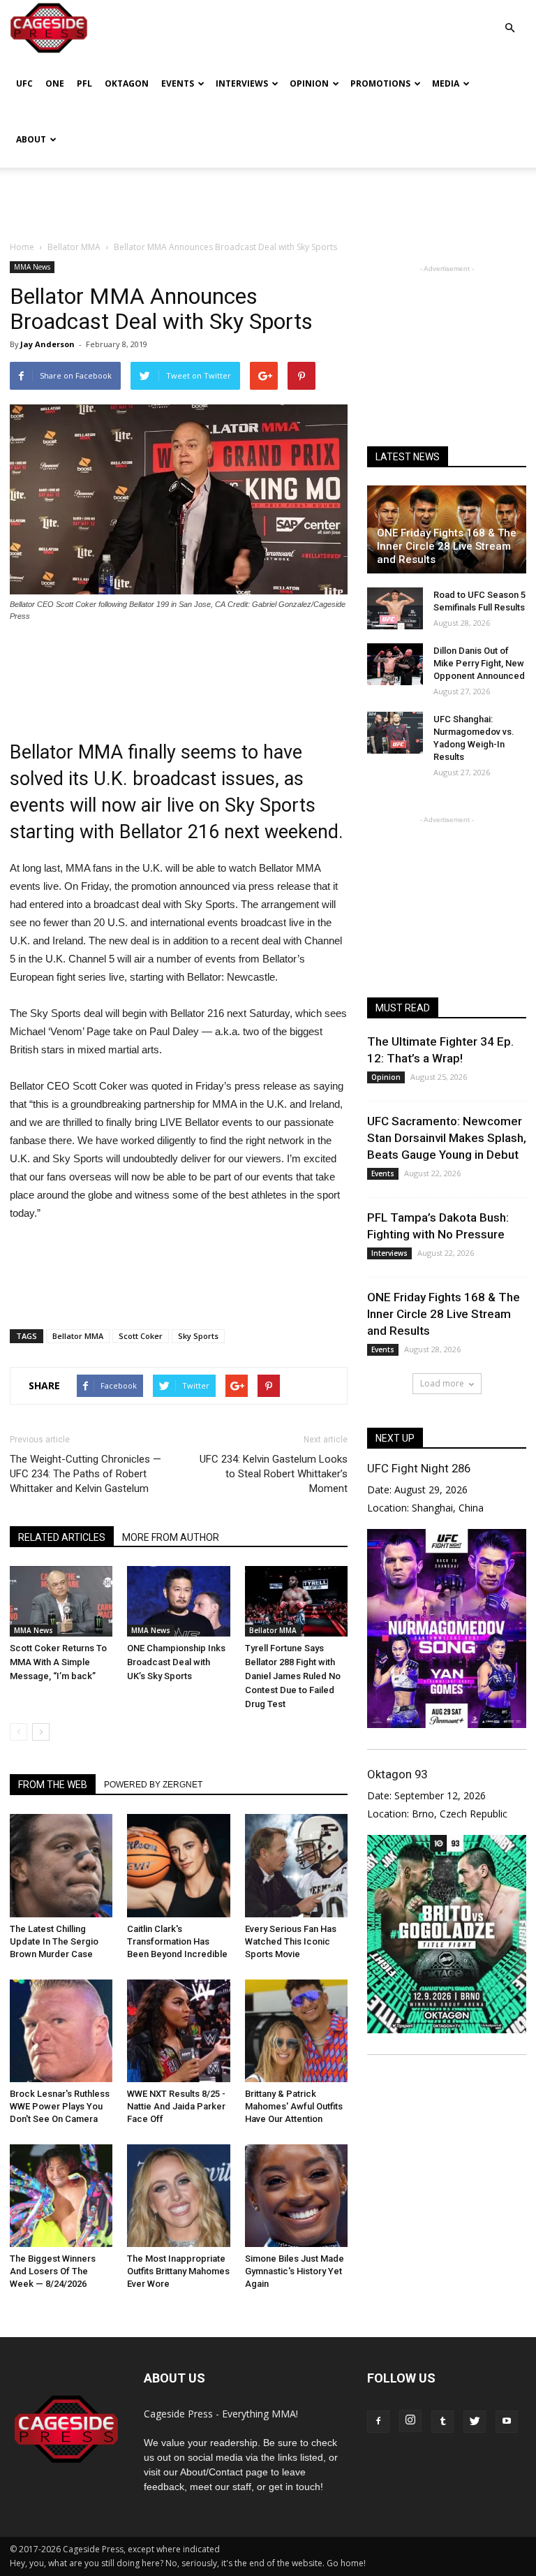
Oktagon (127, 83)
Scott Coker (141, 1336)
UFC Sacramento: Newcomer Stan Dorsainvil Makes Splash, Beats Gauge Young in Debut (447, 1138)
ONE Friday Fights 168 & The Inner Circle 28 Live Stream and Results (447, 546)
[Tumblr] (442, 2422)
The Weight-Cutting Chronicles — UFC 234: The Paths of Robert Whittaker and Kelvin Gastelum (85, 1474)
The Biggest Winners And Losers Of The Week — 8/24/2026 (53, 2271)
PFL (84, 83)
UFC (24, 83)
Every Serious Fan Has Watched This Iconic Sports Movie (291, 1941)
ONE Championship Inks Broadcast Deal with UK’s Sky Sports (176, 1662)
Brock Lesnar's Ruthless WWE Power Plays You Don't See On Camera (60, 2106)
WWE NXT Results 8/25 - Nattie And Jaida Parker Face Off (176, 2106)
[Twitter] (475, 2422)
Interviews (242, 83)
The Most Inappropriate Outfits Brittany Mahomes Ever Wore (178, 2271)
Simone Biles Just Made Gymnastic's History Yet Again (295, 2271)
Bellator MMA (78, 1336)
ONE (55, 83)
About (31, 139)
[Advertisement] (268, 198)
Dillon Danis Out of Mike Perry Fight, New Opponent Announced (479, 663)
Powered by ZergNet (153, 1785)
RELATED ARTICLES (62, 1537)
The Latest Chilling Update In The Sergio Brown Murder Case (54, 1941)
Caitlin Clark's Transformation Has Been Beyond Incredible (177, 1941)
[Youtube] (507, 2422)
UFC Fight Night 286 (419, 1468)
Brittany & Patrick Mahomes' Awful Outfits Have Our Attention (294, 2106)
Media (446, 83)
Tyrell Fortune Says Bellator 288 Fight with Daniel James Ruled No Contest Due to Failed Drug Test (293, 1676)
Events (178, 83)
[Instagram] (410, 2421)
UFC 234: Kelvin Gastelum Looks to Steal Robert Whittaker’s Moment (274, 1474)
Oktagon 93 (397, 1774)
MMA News (32, 267)
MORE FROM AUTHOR (171, 1537)
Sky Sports (198, 1336)
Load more (442, 1383)
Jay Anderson (47, 344)
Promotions (380, 83)
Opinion (309, 83)
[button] (509, 18)
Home (22, 247)
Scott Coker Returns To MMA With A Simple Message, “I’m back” (58, 1662)
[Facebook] (378, 2422)
